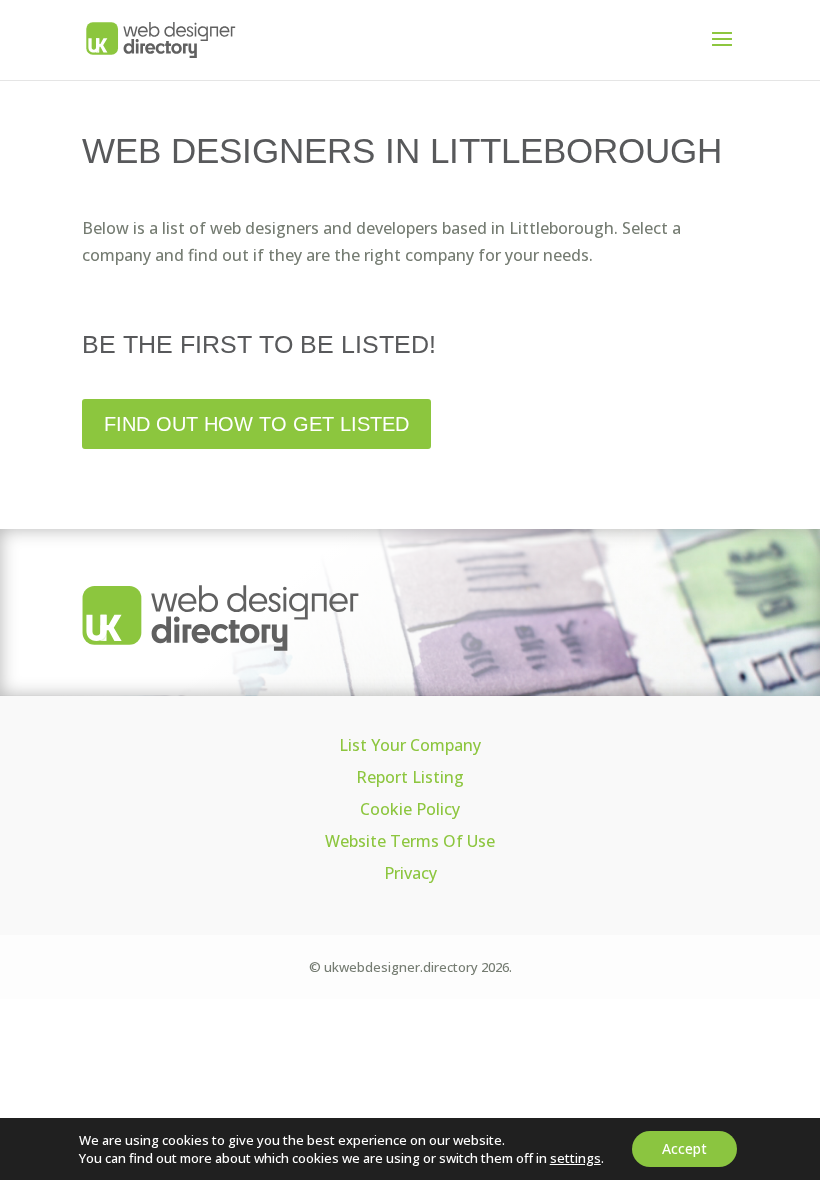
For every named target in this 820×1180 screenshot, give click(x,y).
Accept (684, 1148)
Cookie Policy (410, 809)
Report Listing (410, 777)
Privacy (410, 873)
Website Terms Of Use (410, 841)
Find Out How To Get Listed (256, 424)
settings (575, 1158)
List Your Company (410, 745)
